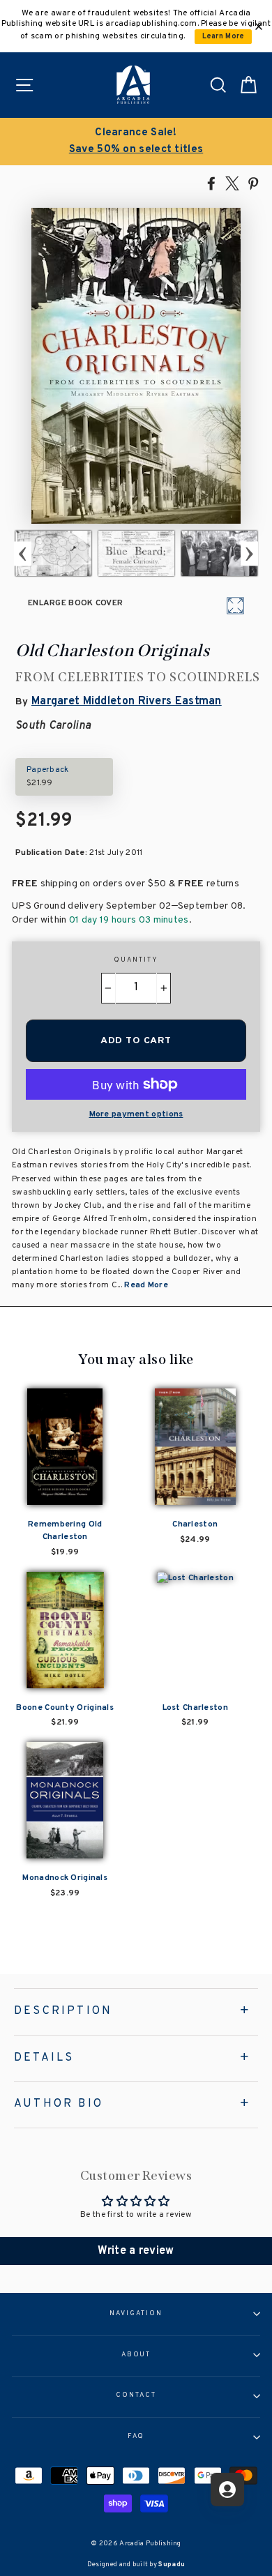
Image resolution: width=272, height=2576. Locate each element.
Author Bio (59, 2104)
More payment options (136, 1114)
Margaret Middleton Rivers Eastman (127, 702)
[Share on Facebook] (211, 183)
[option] (136, 142)
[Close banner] (259, 26)
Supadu (172, 2564)
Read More (146, 1285)
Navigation (136, 2314)
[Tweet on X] (232, 183)
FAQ (136, 2437)
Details (44, 2058)
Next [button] (249, 553)
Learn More (224, 37)
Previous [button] (23, 553)
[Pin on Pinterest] (253, 183)
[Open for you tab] (227, 2490)
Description (63, 2011)
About (136, 2355)
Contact (136, 2395)
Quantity (136, 960)
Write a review (136, 2251)
